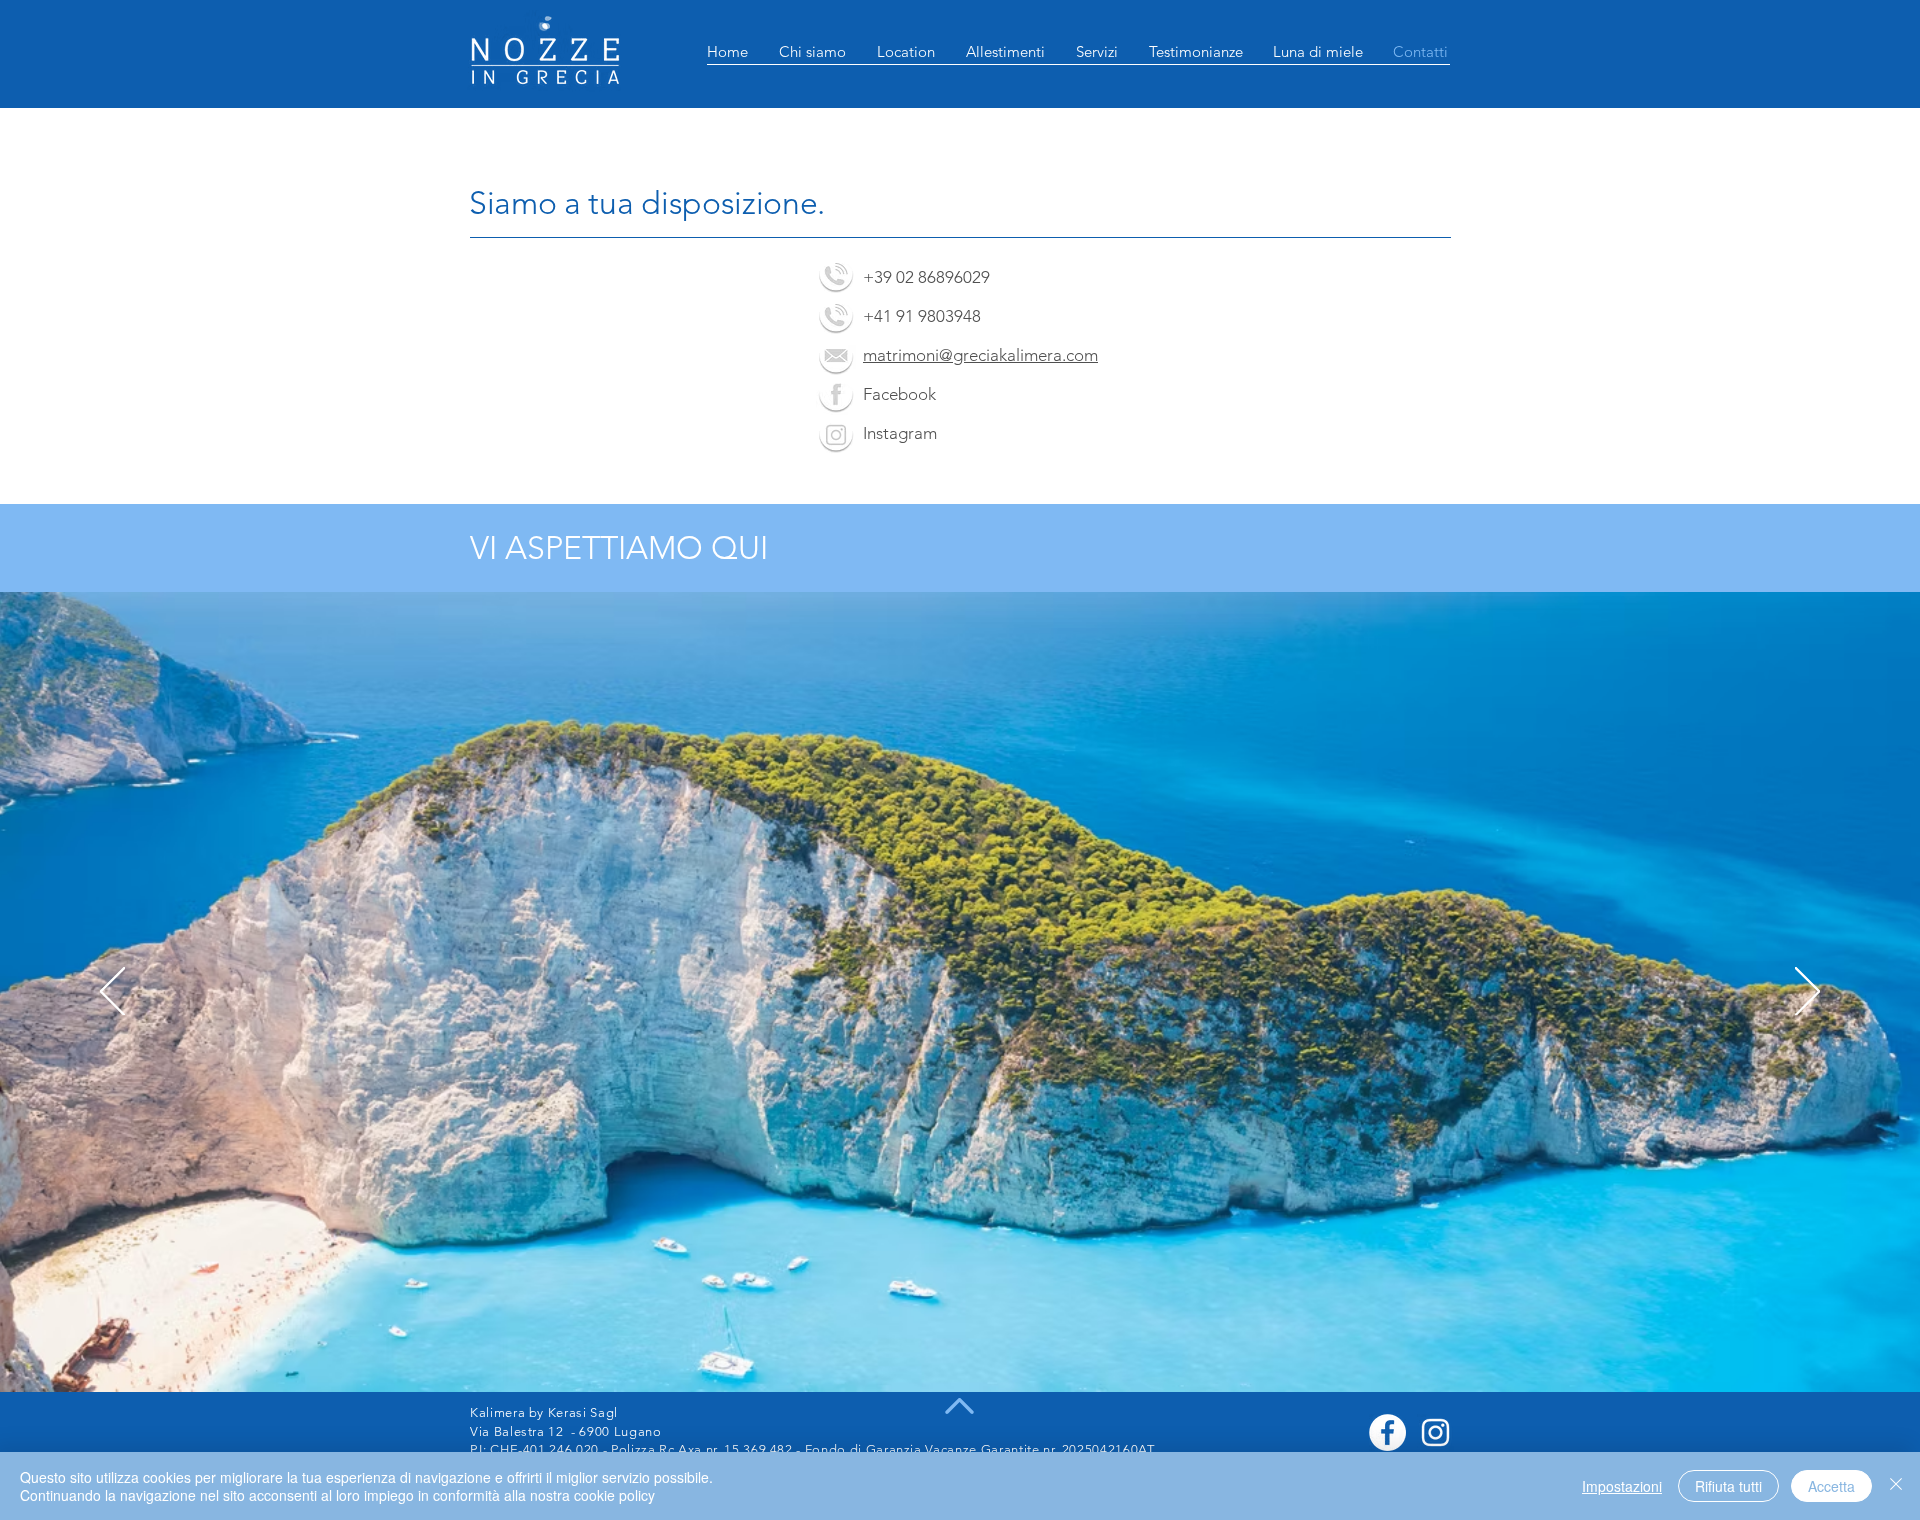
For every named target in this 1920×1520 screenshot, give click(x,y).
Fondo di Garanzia (863, 1449)
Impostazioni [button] (1622, 1486)
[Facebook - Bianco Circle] (1387, 1432)
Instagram (900, 433)
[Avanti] (1807, 993)
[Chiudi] (1896, 1486)
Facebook (899, 394)
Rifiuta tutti (1728, 1486)
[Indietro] (112, 993)
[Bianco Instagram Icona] (1435, 1432)
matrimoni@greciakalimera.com (980, 355)
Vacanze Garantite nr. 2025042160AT (1038, 1449)
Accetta (1831, 1486)
